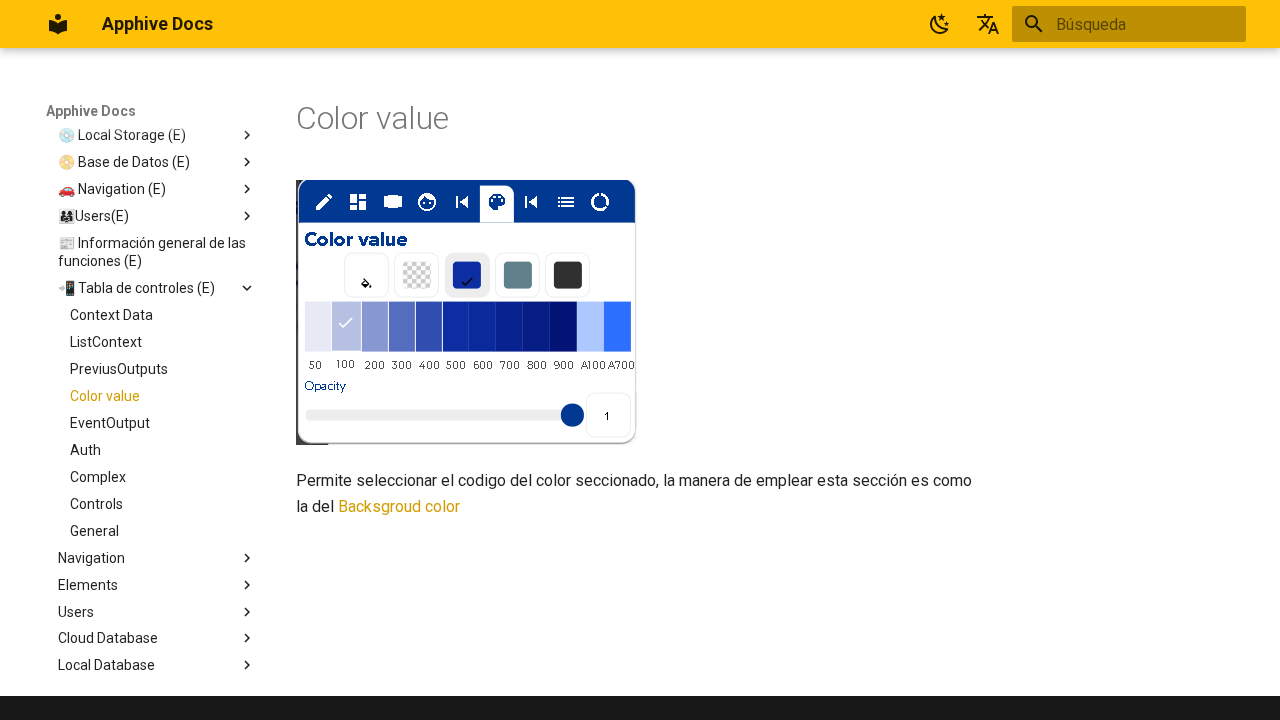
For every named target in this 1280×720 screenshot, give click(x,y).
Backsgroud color (399, 506)
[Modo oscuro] (940, 24)
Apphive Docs (91, 111)
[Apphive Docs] (58, 24)
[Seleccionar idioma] (988, 24)
